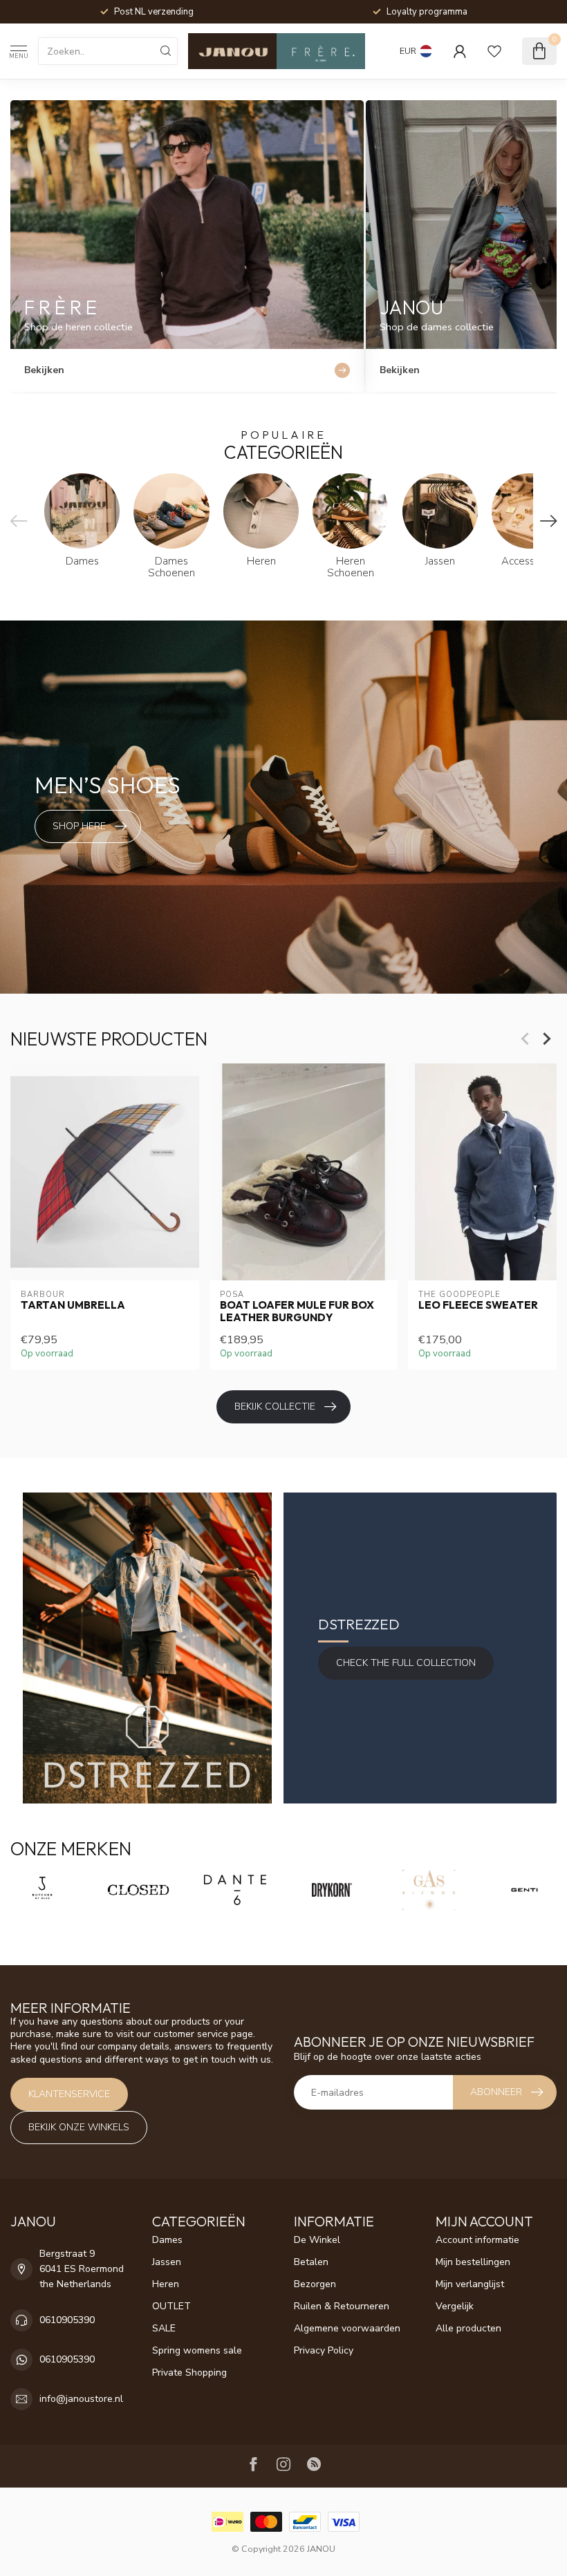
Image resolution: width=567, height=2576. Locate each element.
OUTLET (171, 2306)
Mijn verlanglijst (470, 2284)
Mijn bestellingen (473, 2262)
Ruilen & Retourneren (342, 2306)
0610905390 (67, 2320)
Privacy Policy (324, 2350)
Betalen (311, 2262)
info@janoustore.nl (81, 2399)
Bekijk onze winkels (79, 2127)
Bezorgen (315, 2284)
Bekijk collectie (275, 1407)
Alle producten (468, 2328)
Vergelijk (455, 2306)
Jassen (167, 2262)
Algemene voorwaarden (347, 2328)
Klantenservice (69, 2094)
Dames (167, 2240)
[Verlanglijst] (494, 51)
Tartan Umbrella (73, 1305)
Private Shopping (189, 2373)
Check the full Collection (406, 1663)
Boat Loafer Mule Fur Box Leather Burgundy (297, 1311)
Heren (166, 2284)
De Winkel (317, 2240)
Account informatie (477, 2240)
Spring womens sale (197, 2350)
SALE (164, 2328)
